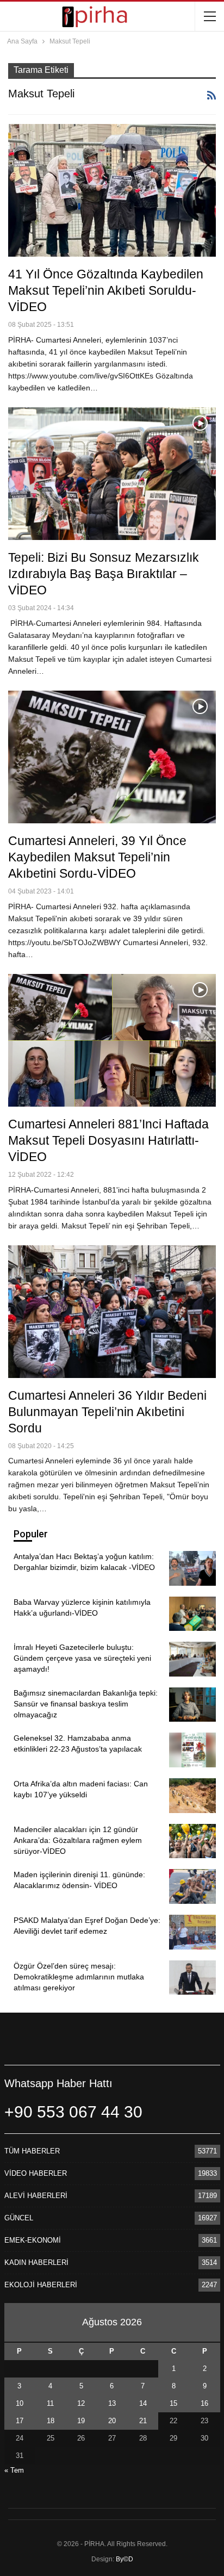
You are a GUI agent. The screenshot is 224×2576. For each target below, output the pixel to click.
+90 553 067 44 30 (73, 2112)
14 (143, 2403)
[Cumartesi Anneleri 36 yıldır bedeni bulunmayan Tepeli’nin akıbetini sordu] (112, 1312)
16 (204, 2403)
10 (20, 2403)
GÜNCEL (19, 2218)
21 (143, 2421)
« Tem (14, 2470)
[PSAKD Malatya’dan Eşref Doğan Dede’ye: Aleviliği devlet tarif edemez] (192, 1932)
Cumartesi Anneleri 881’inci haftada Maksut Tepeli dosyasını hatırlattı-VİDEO (108, 1140)
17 (20, 2421)
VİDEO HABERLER (36, 2173)
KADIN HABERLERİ (36, 2262)
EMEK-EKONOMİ (33, 2240)
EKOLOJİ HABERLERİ (41, 2285)
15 (173, 2403)
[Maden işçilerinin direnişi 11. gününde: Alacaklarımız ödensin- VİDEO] (192, 1886)
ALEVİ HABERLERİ (36, 2196)
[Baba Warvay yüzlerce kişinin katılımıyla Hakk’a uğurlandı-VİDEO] (192, 1614)
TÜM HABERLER (32, 2151)
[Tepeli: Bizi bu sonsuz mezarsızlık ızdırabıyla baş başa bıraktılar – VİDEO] (112, 474)
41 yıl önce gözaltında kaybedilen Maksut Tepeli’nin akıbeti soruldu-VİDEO (106, 290)
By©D (125, 2559)
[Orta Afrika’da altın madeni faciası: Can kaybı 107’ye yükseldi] (192, 1796)
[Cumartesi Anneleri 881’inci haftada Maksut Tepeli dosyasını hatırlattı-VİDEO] (112, 1040)
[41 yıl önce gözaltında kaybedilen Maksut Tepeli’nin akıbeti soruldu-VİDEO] (112, 190)
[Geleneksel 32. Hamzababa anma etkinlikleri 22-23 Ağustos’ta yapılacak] (192, 1750)
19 (81, 2421)
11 (50, 2403)
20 (112, 2421)
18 (51, 2421)
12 (81, 2403)
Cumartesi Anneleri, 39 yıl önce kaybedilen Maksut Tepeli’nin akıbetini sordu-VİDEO (97, 857)
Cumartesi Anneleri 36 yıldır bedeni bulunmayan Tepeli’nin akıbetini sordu (107, 1412)
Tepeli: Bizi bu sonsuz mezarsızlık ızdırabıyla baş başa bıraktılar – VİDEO (104, 574)
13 (112, 2403)
